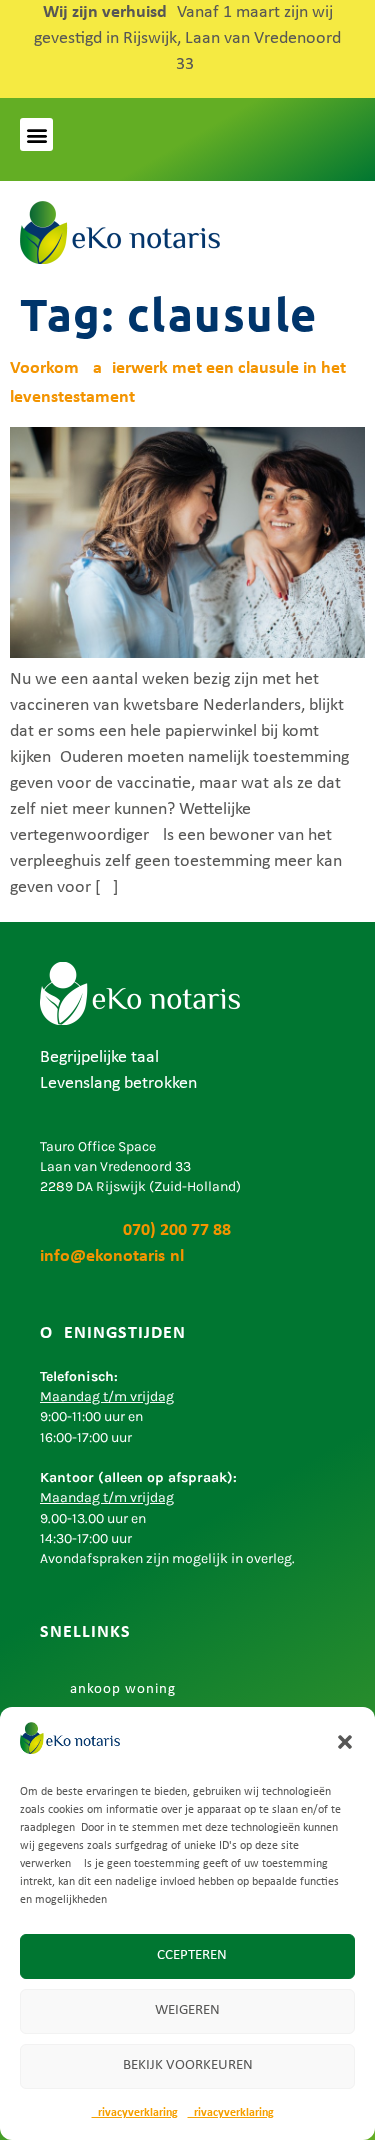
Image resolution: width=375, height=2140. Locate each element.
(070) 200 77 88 (135, 1230)
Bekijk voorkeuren (188, 2065)
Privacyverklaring (135, 2113)
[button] (345, 1742)
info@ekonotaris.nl (112, 1256)
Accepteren (187, 1955)
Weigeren (187, 2010)
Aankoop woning (118, 1689)
